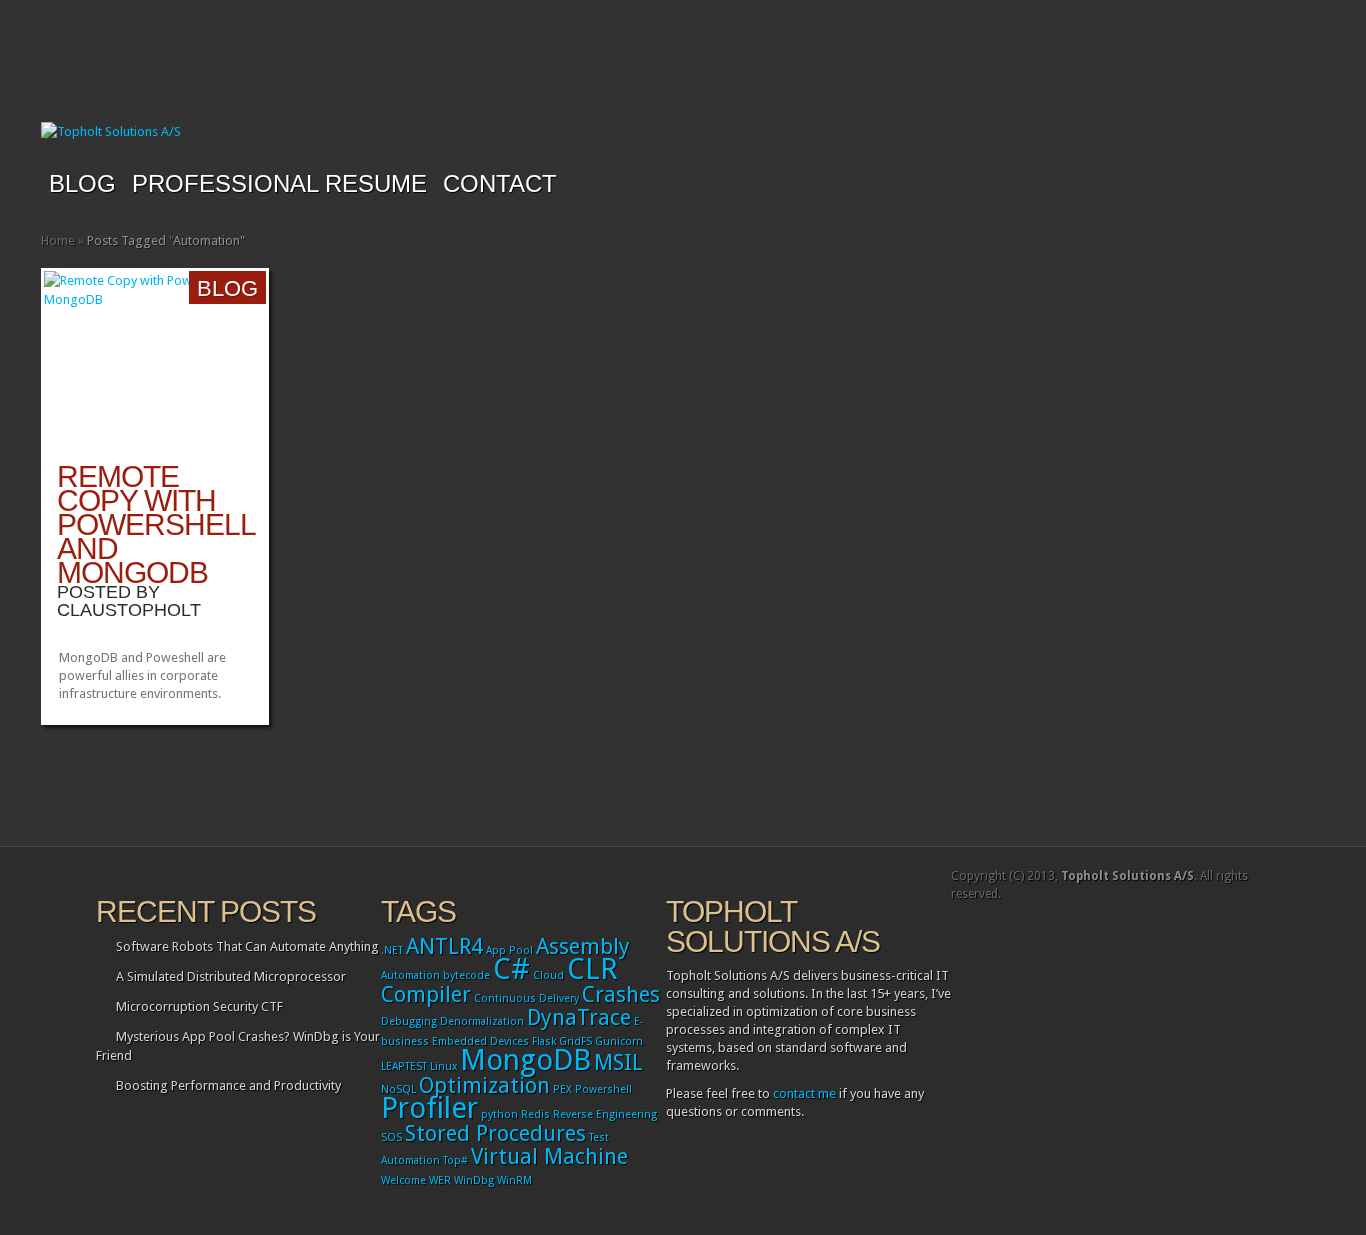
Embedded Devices (480, 1041)
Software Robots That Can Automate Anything (247, 946)
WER (440, 1180)
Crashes (621, 994)
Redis (535, 1114)
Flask (544, 1041)
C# (511, 969)
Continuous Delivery (526, 998)
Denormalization (482, 1021)
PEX (562, 1089)
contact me (804, 1093)
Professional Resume (279, 183)
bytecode (466, 975)
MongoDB (525, 1060)
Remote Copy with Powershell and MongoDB (156, 524)
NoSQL (398, 1089)
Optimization (484, 1085)
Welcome (403, 1180)
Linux (443, 1066)
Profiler (429, 1108)
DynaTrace (579, 1017)
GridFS (575, 1041)
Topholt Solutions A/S (1127, 876)
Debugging (409, 1021)
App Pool (509, 950)
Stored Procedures (495, 1133)
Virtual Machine (549, 1156)
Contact (500, 183)
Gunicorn (619, 1041)
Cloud (548, 975)
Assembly (583, 946)
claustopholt (129, 610)
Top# (455, 1160)
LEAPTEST (404, 1066)
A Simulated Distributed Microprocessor (231, 976)
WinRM (514, 1180)
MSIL (618, 1062)
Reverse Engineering (605, 1114)
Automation (410, 975)
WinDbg (474, 1180)
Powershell (603, 1089)
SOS (391, 1137)
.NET (392, 950)
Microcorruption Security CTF (199, 1006)
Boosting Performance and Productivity (228, 1085)
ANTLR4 (444, 946)
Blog (82, 183)
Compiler (426, 994)
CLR (592, 969)
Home (58, 240)
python (499, 1114)
